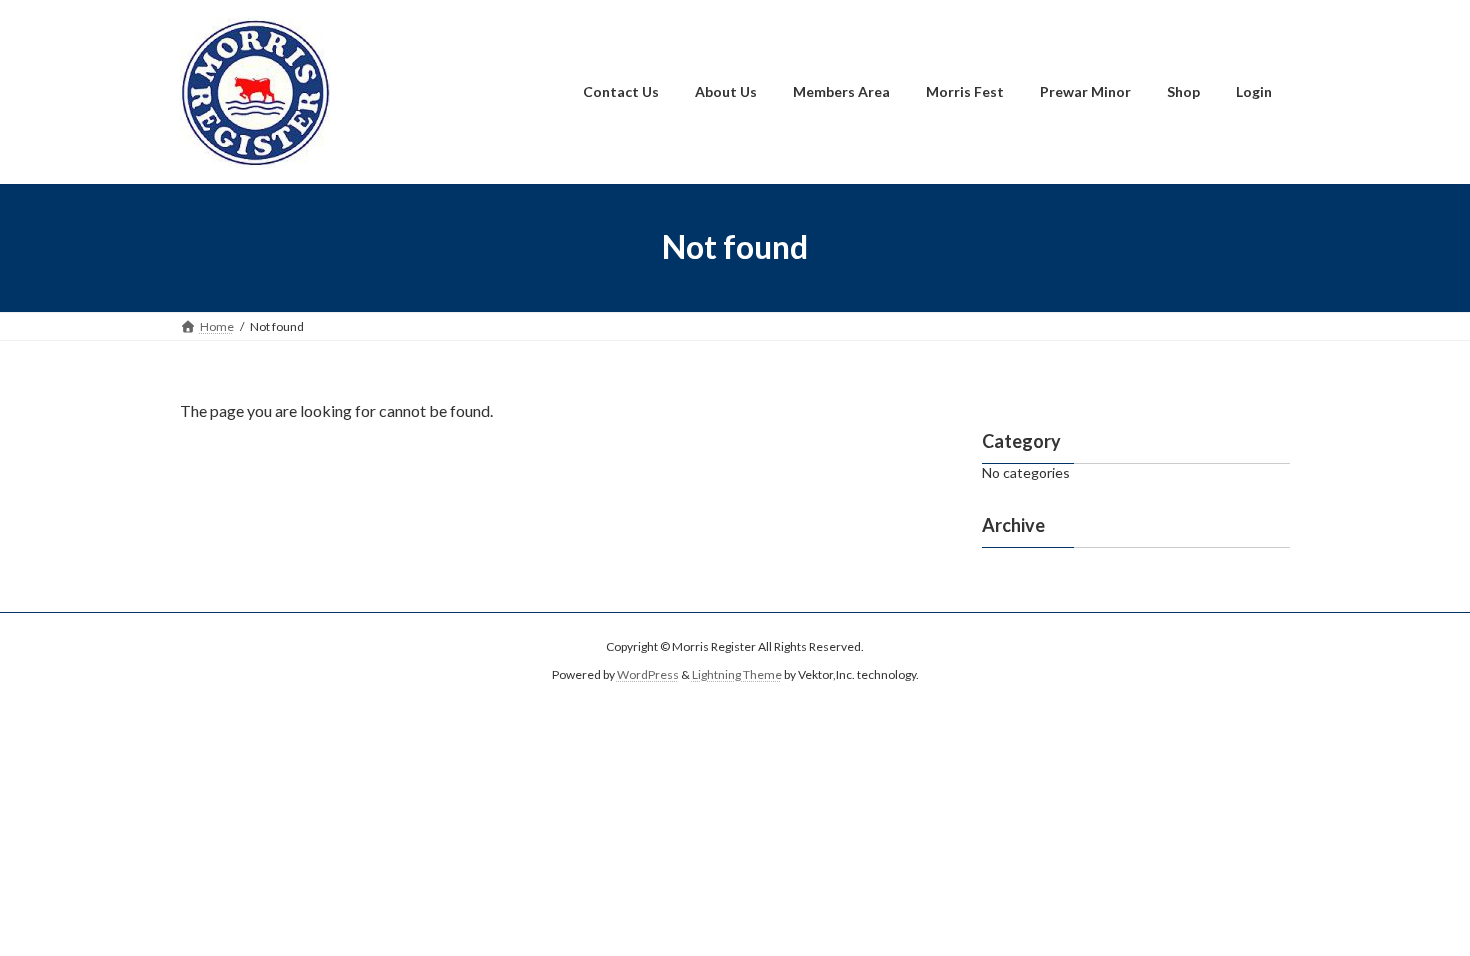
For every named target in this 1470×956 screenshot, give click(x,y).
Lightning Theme (737, 674)
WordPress (648, 674)
